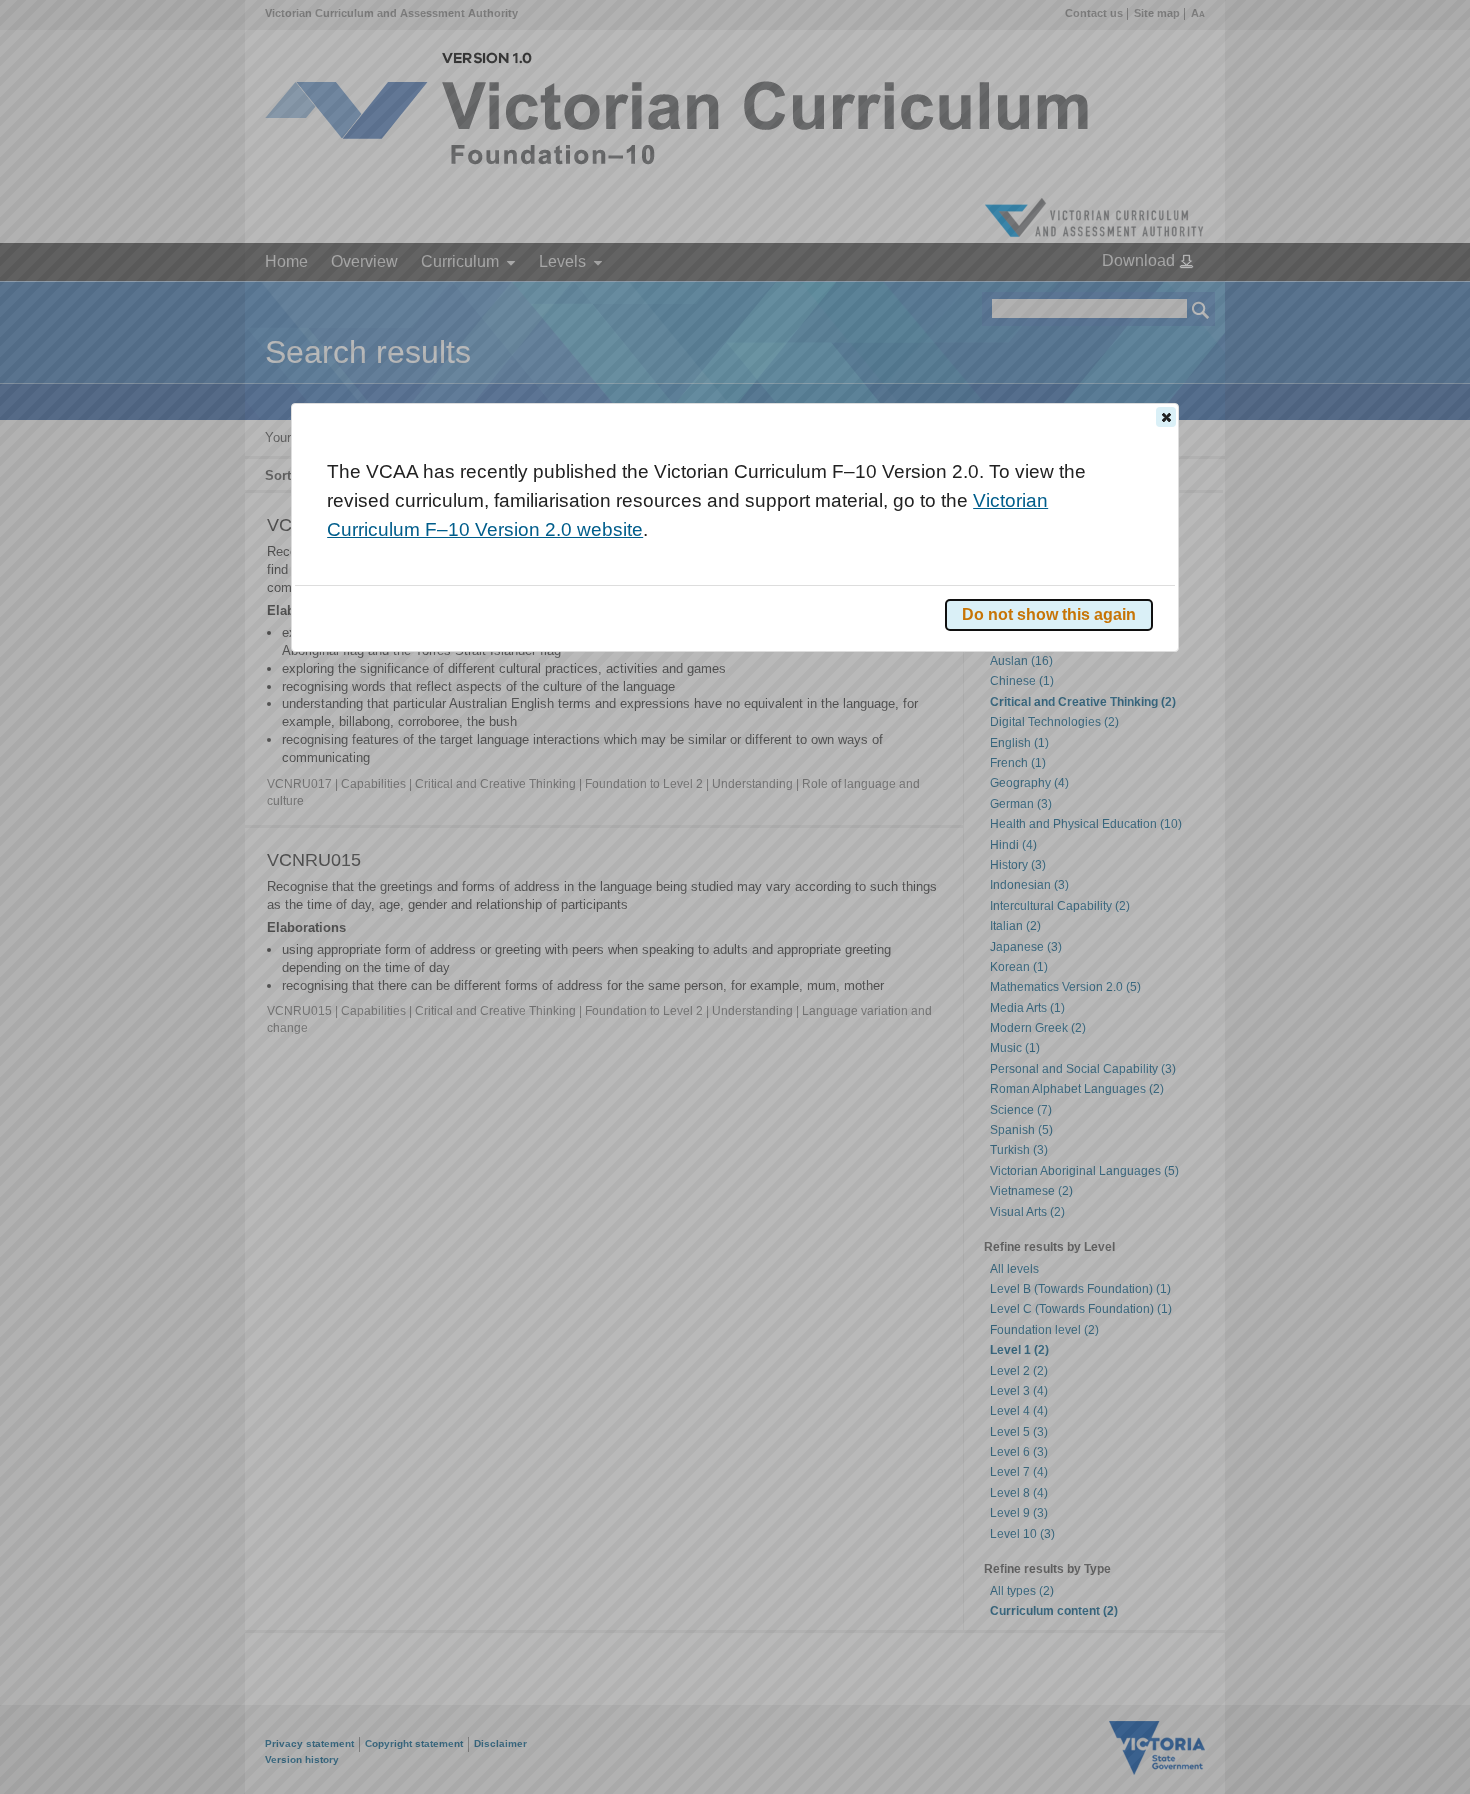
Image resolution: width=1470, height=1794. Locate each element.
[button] (1166, 417)
